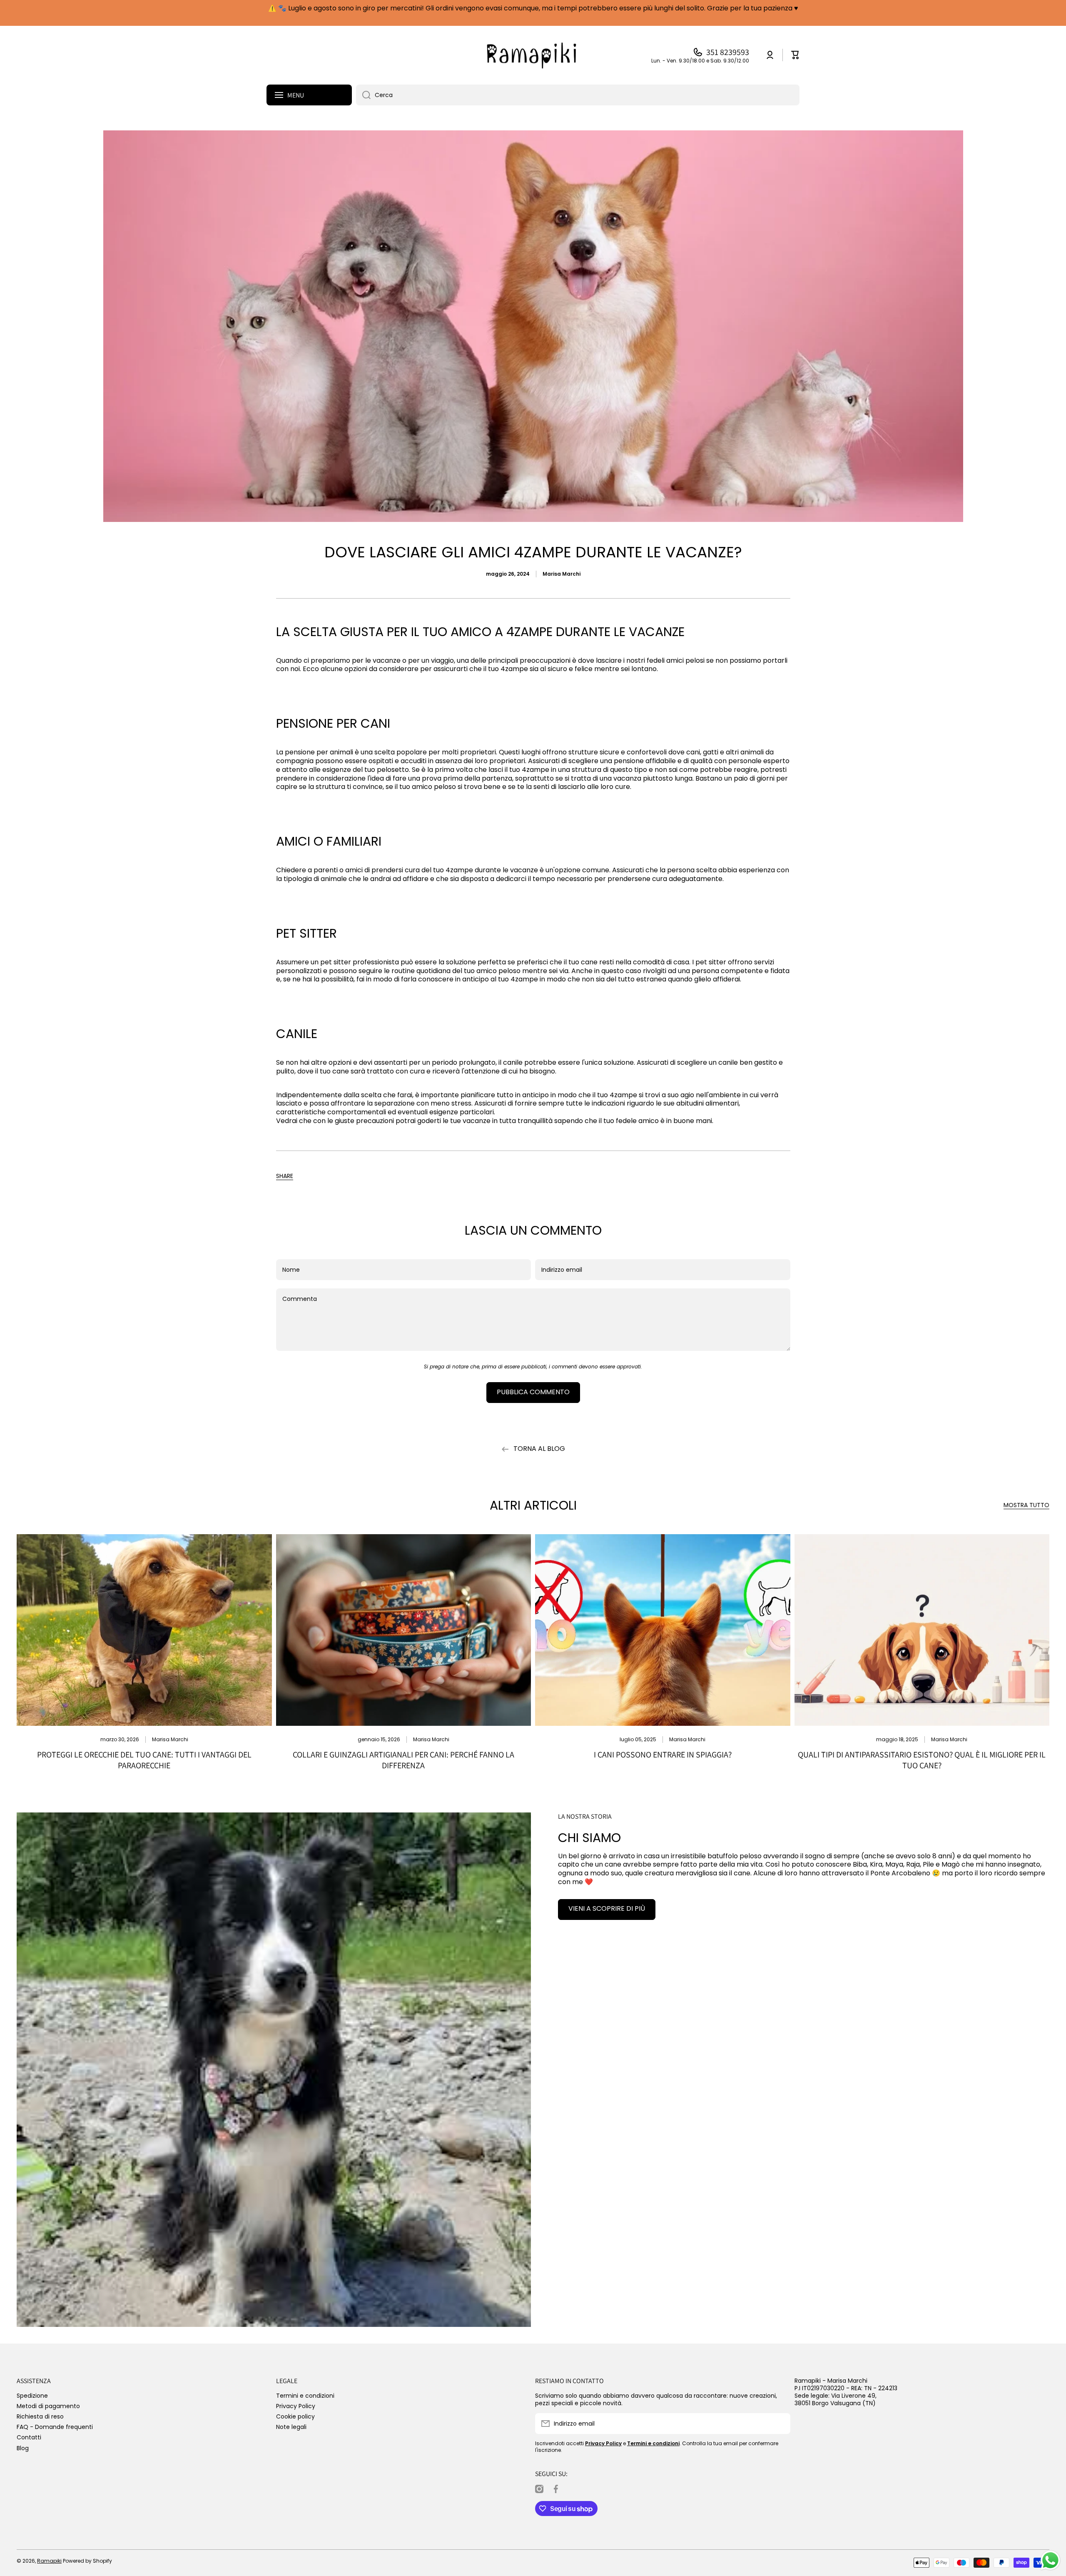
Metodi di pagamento (48, 2406)
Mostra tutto (1026, 1505)
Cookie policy (295, 2416)
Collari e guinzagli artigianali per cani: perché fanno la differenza (403, 1760)
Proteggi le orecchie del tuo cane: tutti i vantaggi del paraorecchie (144, 1760)
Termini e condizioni (305, 2395)
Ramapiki (49, 2561)
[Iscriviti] (780, 2424)
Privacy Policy (296, 2406)
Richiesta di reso (40, 2416)
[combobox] (578, 95)
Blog (23, 2448)
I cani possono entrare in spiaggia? (663, 1755)
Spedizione (32, 2395)
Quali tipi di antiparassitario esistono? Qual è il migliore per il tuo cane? (922, 1760)
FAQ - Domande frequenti (55, 2427)
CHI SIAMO (589, 1838)
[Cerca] (363, 95)
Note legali (291, 2427)
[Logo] (533, 55)
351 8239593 (728, 52)
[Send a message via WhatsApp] (1050, 2560)
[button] (285, 1176)
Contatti (29, 2437)
